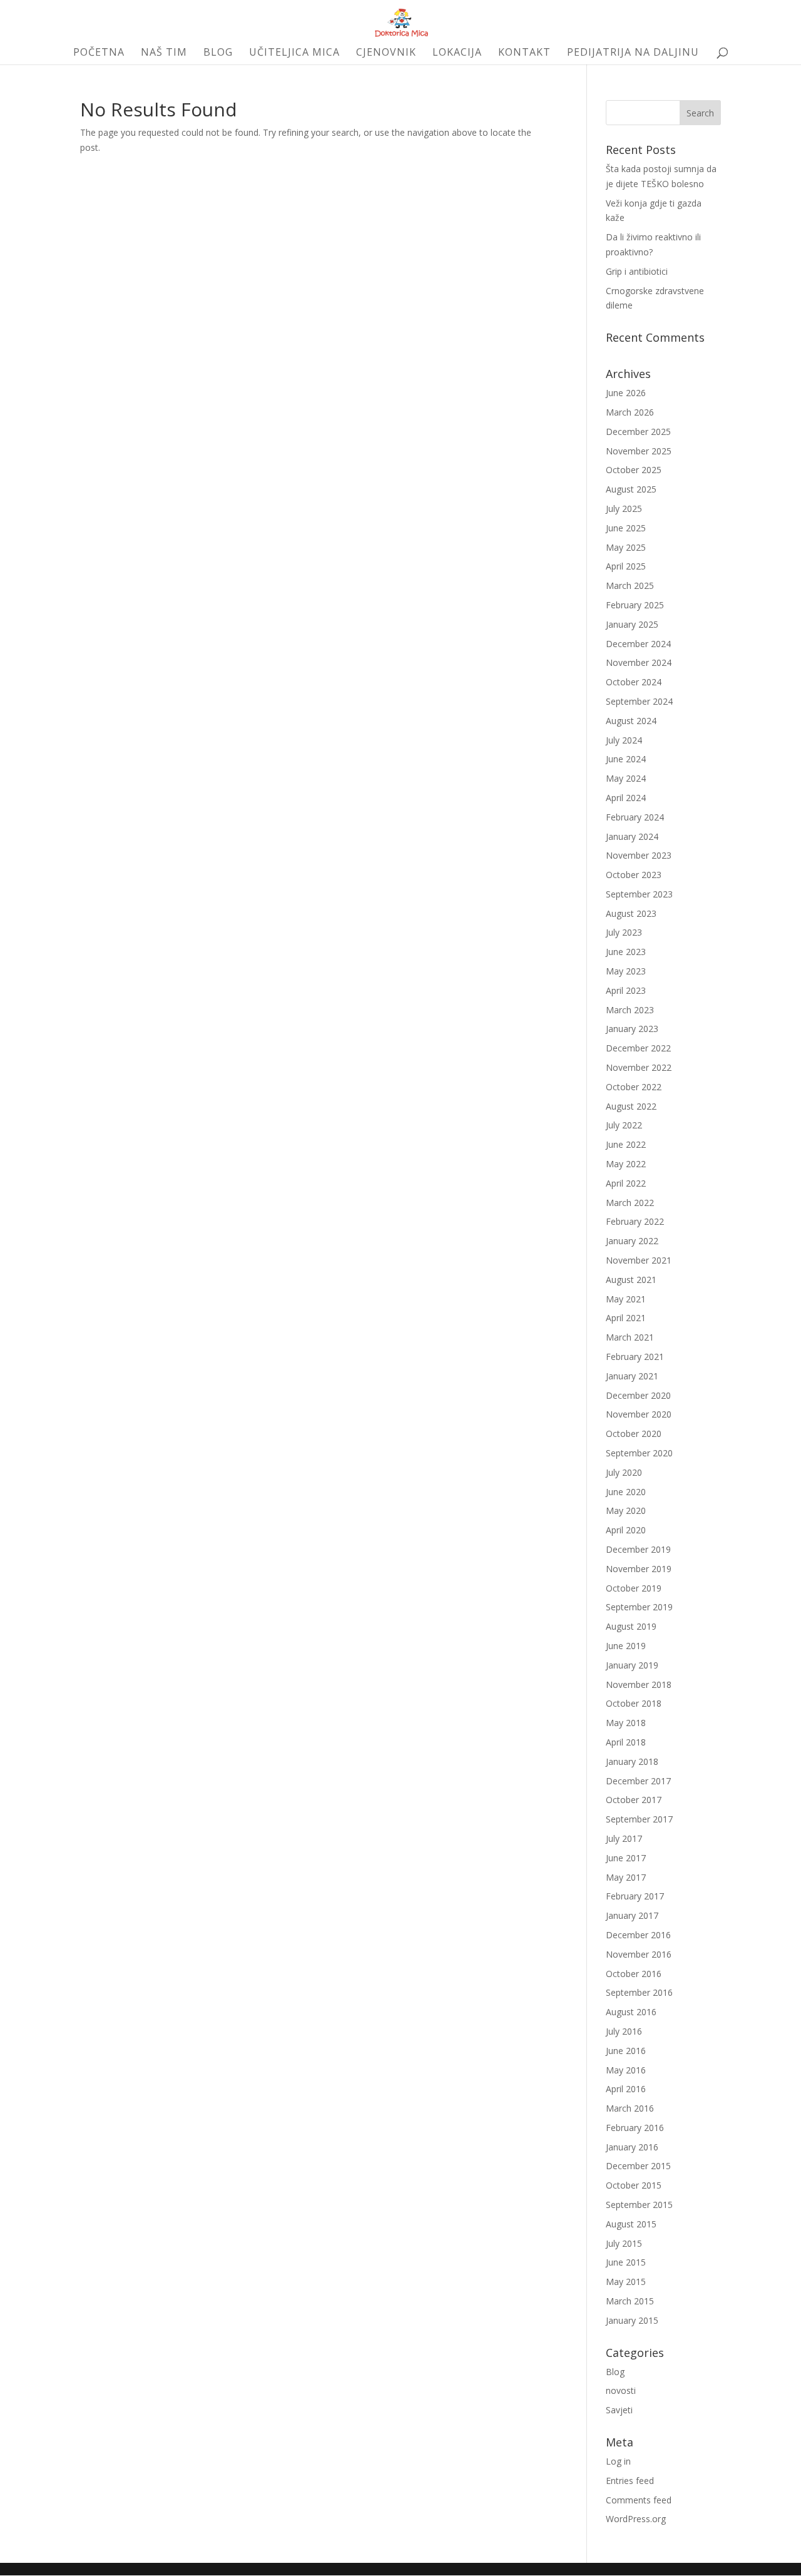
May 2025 (626, 547)
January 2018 (632, 1761)
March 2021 (630, 1337)
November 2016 (639, 1954)
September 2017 (639, 1819)
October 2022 (634, 1087)
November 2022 (639, 1067)
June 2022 (626, 1144)
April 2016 (626, 2089)
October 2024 (634, 682)
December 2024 (638, 644)
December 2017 (638, 1781)
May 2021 (626, 1299)
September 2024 (639, 701)
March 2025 (630, 585)
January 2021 (632, 1376)
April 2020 (626, 1530)
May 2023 (626, 971)
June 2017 (626, 1858)
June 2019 (626, 1646)
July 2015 (624, 2243)
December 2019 (638, 1549)
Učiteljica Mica (294, 53)
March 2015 (630, 2301)
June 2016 (626, 2051)
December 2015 (638, 2166)
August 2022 (631, 1106)
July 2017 (624, 1838)
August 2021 (631, 1280)
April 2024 (626, 798)
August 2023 (631, 913)
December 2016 (638, 1935)
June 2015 (626, 2262)
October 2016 (634, 1974)
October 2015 (634, 2185)
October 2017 (634, 1800)
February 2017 (635, 1896)
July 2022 (624, 1125)
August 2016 (631, 2012)
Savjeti (619, 2410)
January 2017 (632, 1915)
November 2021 (639, 1260)
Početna (99, 53)
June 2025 (626, 528)
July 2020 (624, 1472)
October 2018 (634, 1703)
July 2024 (624, 740)
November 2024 (639, 662)
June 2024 (626, 759)
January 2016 (632, 2147)
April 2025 (626, 566)
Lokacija (457, 53)
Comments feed (639, 2500)
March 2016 (630, 2108)
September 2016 (639, 1992)
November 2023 (639, 855)
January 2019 (632, 1665)
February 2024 (635, 817)
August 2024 (631, 721)
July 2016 (624, 2031)
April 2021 (626, 1318)
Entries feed (630, 2481)
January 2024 (632, 836)
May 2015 (626, 2282)
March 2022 (630, 1203)
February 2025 (635, 605)
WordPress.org (636, 2519)
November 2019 (639, 1569)
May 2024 (626, 778)
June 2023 (626, 952)
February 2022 (635, 1221)
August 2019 (631, 1626)
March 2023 (630, 1010)
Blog (218, 53)
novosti (621, 2390)
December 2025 (638, 432)
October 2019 (634, 1588)
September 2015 (639, 2205)
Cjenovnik (386, 53)
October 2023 (634, 875)
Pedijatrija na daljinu (633, 53)
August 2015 (631, 2224)
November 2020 (639, 1414)
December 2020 (638, 1395)
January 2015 (632, 2320)
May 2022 (626, 1164)
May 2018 (626, 1723)
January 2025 (632, 624)
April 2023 (626, 990)
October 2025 (634, 470)
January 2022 (632, 1241)
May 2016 (626, 2070)
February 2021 (635, 1357)
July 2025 (624, 509)
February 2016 (635, 2128)
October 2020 (634, 1434)
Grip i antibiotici (637, 271)
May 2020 (626, 1510)
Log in (618, 2461)
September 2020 (639, 1453)
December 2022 (638, 1048)
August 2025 (631, 489)
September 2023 (639, 894)
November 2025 (639, 451)
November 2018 (639, 1684)
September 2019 (639, 1607)
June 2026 (626, 393)
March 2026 (630, 412)
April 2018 (626, 1742)
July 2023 (624, 932)
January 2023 (632, 1029)
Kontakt (524, 53)
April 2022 (626, 1183)
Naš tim (164, 53)
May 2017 (626, 1877)
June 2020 (626, 1492)
